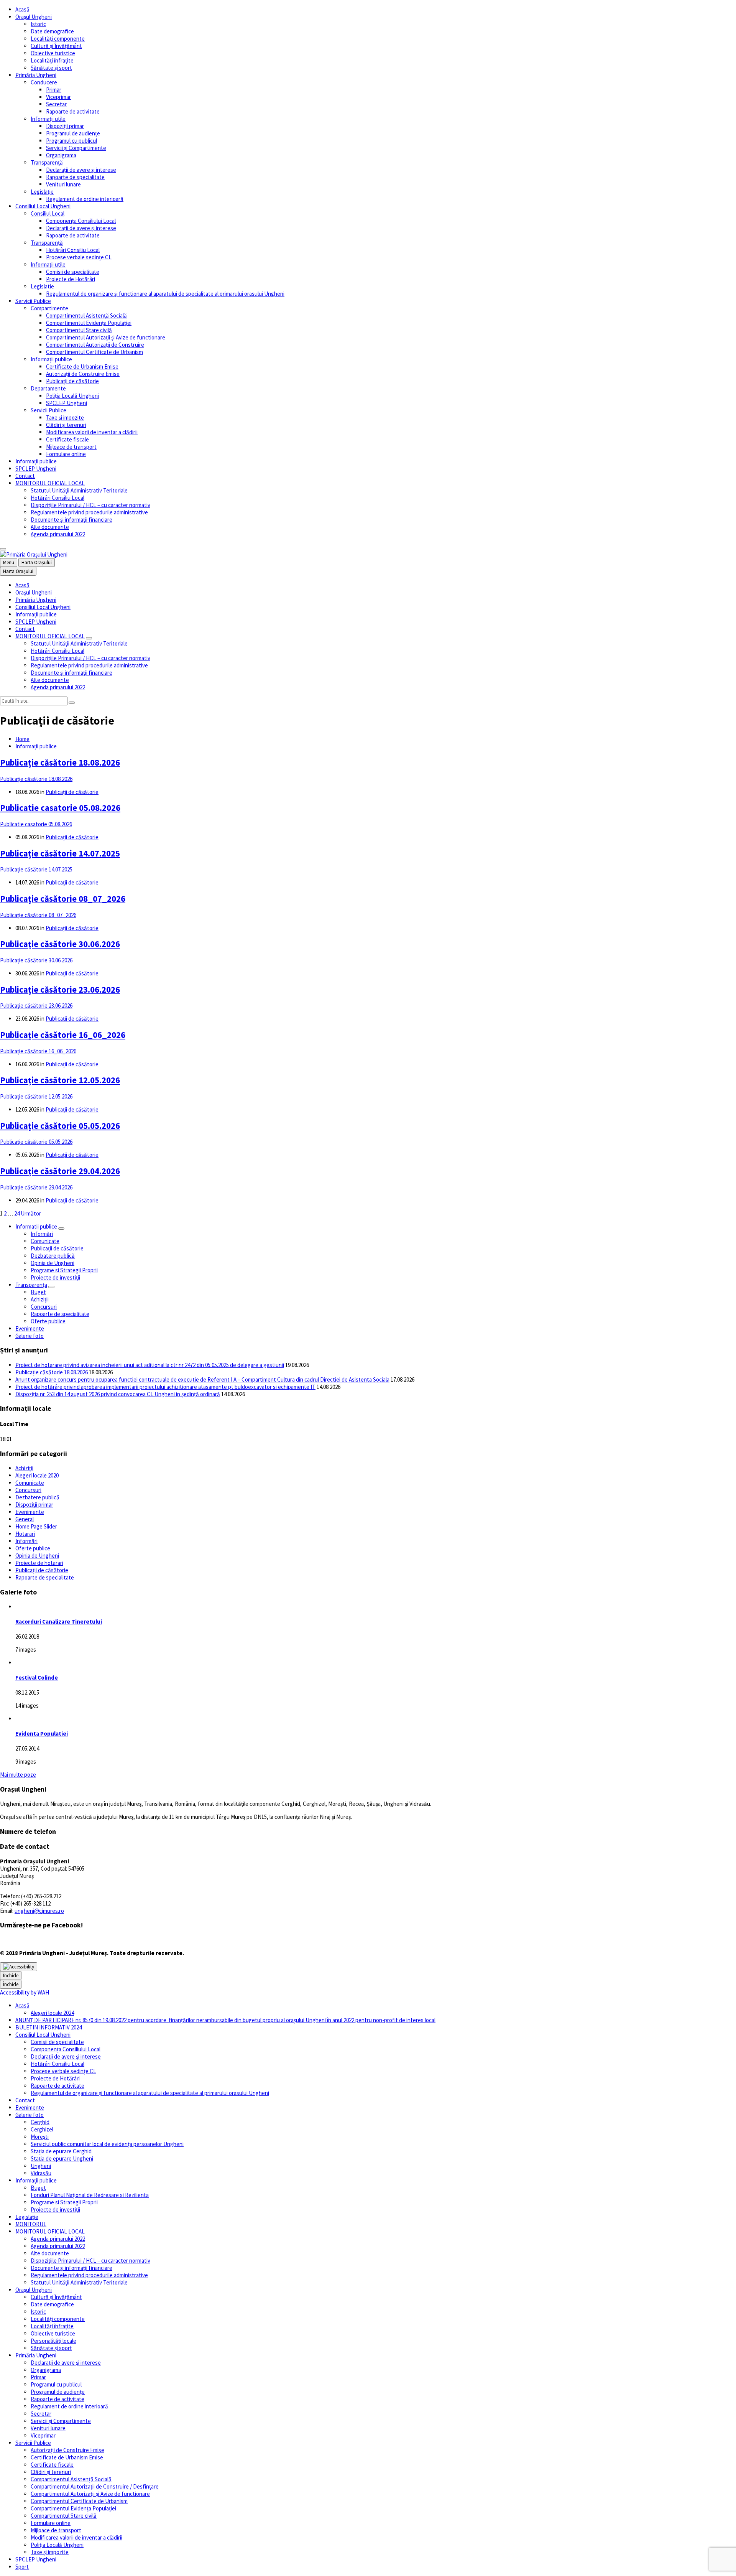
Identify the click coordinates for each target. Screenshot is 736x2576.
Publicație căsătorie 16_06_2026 (63, 1035)
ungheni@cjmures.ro (39, 1911)
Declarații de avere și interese (81, 170)
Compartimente (49, 308)
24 (17, 1213)
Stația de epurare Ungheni (62, 2158)
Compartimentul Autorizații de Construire (95, 345)
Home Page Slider (36, 1526)
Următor (31, 1213)
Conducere (44, 82)
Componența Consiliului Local (81, 221)
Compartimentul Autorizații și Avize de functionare (106, 337)
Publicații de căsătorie (72, 381)
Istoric (38, 24)
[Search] (72, 703)
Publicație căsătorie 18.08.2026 (60, 763)
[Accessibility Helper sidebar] (19, 1967)
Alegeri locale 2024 (52, 2013)
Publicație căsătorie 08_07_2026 (63, 899)
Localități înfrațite (52, 60)
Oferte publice (48, 1321)
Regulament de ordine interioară (85, 199)
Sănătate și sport (51, 68)
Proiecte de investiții (55, 1277)
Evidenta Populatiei (42, 1734)
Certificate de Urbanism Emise (82, 366)
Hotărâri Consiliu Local (73, 250)
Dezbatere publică (53, 1256)
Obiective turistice (53, 53)
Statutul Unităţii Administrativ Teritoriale (79, 490)
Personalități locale (53, 2341)
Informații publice (51, 359)
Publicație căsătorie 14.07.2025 (60, 853)
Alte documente (50, 527)
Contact (25, 476)
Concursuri (44, 1307)
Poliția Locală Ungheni (72, 396)
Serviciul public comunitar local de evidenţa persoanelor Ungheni (107, 2144)
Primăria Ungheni (36, 75)
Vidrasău (41, 2173)
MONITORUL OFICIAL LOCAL (50, 483)
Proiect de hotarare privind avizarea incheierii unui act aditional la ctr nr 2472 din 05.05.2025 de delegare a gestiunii (150, 1365)
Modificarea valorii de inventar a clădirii (92, 432)
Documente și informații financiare (71, 520)
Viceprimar (58, 97)
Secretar (56, 104)
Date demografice (52, 31)
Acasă (22, 9)
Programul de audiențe (73, 133)
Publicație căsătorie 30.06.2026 (60, 944)
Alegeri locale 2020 (37, 1475)
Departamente (48, 388)
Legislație (42, 192)
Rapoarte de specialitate (75, 177)
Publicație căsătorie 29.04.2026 (60, 1171)
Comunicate (45, 1241)
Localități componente (58, 39)
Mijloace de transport (71, 447)
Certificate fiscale (67, 439)
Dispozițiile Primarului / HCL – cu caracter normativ (90, 505)
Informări (42, 1234)
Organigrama (61, 155)
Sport (22, 2567)
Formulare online (66, 454)
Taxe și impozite (65, 418)
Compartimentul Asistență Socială (86, 315)
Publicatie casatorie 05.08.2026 (60, 808)
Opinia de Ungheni (53, 1263)
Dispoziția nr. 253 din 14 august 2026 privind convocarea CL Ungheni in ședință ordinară (118, 1394)
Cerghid (40, 2122)
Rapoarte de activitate (73, 111)
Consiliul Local (48, 213)
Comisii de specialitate (73, 272)
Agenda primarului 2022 (58, 534)
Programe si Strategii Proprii (64, 1270)
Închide (11, 1976)
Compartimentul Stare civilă (79, 330)
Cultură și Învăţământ (56, 46)
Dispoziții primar (65, 126)
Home (22, 739)
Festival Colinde (37, 1678)
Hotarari (25, 1534)
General (25, 1519)
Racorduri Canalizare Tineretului (59, 1622)
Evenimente (30, 1328)
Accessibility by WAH (25, 1992)
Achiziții (40, 1299)
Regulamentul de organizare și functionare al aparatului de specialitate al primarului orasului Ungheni (165, 294)
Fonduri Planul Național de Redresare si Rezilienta (90, 2195)
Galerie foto (30, 1336)
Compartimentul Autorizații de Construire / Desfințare (95, 2486)
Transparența (31, 1285)
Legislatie (42, 286)
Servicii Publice (33, 301)
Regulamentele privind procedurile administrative (89, 512)
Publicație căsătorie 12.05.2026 (60, 1080)
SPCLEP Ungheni (67, 403)
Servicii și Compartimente (76, 148)
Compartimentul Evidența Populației (89, 323)
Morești (40, 2137)
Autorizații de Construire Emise (83, 374)
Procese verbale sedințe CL (79, 257)
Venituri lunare (63, 184)
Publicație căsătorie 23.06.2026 (60, 990)
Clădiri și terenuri (66, 425)
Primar (54, 90)
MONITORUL (31, 2224)
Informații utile (48, 119)
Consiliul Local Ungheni (43, 206)
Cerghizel (42, 2129)
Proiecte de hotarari (39, 1563)
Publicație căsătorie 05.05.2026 (60, 1126)
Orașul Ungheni (34, 17)
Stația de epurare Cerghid (61, 2151)
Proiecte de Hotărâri (71, 279)
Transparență (47, 162)
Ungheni (41, 2166)
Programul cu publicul (71, 141)
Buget (38, 1292)
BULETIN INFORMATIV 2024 (48, 2027)
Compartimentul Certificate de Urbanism (94, 352)
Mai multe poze (18, 1775)
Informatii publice (36, 1226)
